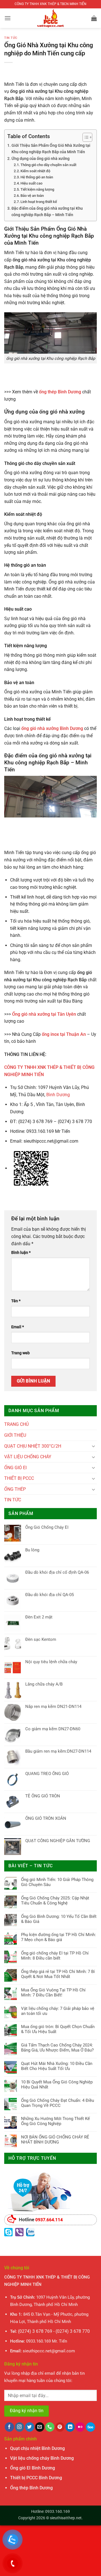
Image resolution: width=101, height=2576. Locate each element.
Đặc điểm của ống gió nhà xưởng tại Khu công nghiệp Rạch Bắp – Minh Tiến (47, 212)
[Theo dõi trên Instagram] (19, 2427)
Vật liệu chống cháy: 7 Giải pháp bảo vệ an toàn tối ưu (58, 2011)
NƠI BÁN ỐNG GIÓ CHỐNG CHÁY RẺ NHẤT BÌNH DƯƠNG (55, 2140)
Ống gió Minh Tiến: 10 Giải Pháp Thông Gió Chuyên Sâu (57, 1882)
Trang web (20, 1353)
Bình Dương (58, 1095)
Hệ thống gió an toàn (37, 177)
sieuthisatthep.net (66, 2518)
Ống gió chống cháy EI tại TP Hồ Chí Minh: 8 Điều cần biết (55, 1956)
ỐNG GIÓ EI (15, 1468)
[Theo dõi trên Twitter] (30, 2427)
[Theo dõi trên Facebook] (9, 2427)
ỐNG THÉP (15, 1489)
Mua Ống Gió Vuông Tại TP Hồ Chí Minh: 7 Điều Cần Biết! (53, 1993)
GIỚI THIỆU (15, 1435)
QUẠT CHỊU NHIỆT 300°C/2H (33, 1446)
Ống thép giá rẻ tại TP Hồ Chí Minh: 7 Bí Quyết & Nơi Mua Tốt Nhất (58, 1974)
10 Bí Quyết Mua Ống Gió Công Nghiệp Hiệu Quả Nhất (57, 2085)
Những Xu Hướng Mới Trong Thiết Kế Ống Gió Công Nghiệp (55, 2121)
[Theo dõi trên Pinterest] (60, 2427)
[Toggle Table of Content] (85, 137)
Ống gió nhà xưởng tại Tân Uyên (44, 1014)
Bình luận (21, 1253)
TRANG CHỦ (16, 1424)
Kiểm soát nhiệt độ (35, 171)
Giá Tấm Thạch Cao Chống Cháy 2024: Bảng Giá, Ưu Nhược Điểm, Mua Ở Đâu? (57, 2048)
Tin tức (11, 38)
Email (18, 1327)
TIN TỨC (13, 1500)
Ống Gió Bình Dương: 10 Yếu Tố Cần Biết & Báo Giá (59, 1919)
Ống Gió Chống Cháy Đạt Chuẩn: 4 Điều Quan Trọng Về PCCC (58, 2103)
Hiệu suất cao (31, 183)
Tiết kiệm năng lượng (37, 189)
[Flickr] (80, 2427)
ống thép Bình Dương (60, 392)
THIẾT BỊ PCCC (19, 1478)
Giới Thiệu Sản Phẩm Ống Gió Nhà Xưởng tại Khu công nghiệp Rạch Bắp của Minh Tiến (51, 149)
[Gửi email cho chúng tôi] (40, 2427)
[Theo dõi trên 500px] (90, 2427)
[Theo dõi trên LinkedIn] (70, 2427)
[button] (8, 18)
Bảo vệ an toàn (32, 196)
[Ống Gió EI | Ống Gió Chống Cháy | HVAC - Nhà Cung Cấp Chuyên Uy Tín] (50, 18)
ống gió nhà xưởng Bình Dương (52, 728)
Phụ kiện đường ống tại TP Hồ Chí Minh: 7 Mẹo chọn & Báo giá (58, 1937)
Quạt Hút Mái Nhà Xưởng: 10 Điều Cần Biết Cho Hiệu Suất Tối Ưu (57, 2066)
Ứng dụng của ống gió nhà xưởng (41, 159)
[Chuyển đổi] (93, 1446)
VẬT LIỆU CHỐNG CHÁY (28, 1457)
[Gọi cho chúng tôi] (50, 2427)
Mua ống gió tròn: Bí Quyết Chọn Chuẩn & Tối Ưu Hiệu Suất (58, 2029)
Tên (16, 1301)
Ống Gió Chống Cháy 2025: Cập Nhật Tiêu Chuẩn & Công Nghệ (55, 1901)
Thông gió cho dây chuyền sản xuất (48, 165)
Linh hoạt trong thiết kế (39, 202)
